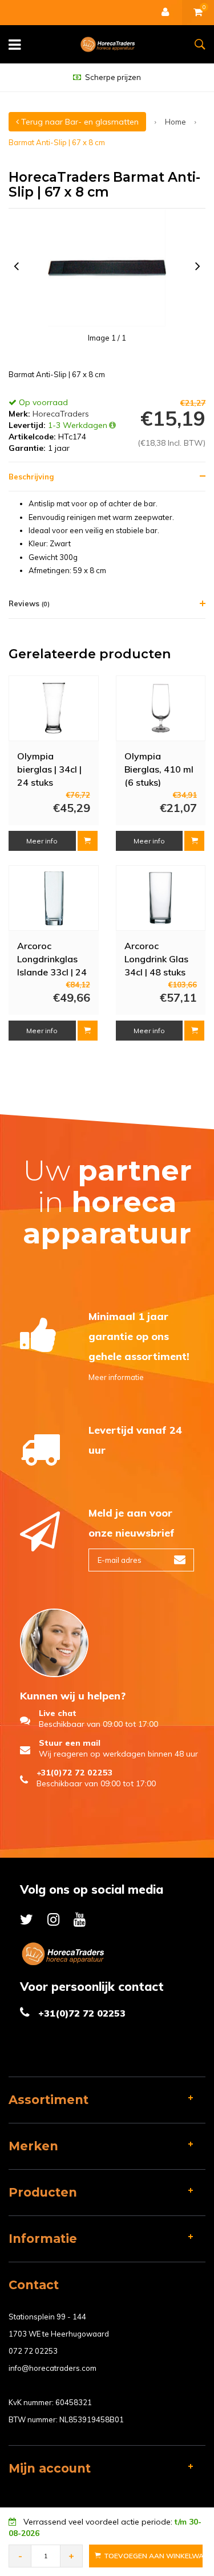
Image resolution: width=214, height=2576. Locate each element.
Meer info (42, 841)
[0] (198, 13)
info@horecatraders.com (53, 2368)
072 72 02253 (33, 2351)
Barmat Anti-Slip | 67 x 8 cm (57, 142)
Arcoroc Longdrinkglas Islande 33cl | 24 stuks (52, 958)
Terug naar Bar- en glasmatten (79, 122)
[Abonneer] (180, 1560)
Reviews (29, 603)
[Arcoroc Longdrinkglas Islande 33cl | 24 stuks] (54, 898)
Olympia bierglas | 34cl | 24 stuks (49, 769)
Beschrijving (31, 477)
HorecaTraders (61, 414)
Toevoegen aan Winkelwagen (153, 2556)
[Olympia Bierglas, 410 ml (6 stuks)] (160, 709)
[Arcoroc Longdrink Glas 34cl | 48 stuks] (160, 898)
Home (175, 122)
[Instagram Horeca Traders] (53, 1919)
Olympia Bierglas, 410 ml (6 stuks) (159, 769)
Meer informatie (116, 1377)
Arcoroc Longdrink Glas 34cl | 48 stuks (156, 958)
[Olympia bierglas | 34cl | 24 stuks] (54, 709)
